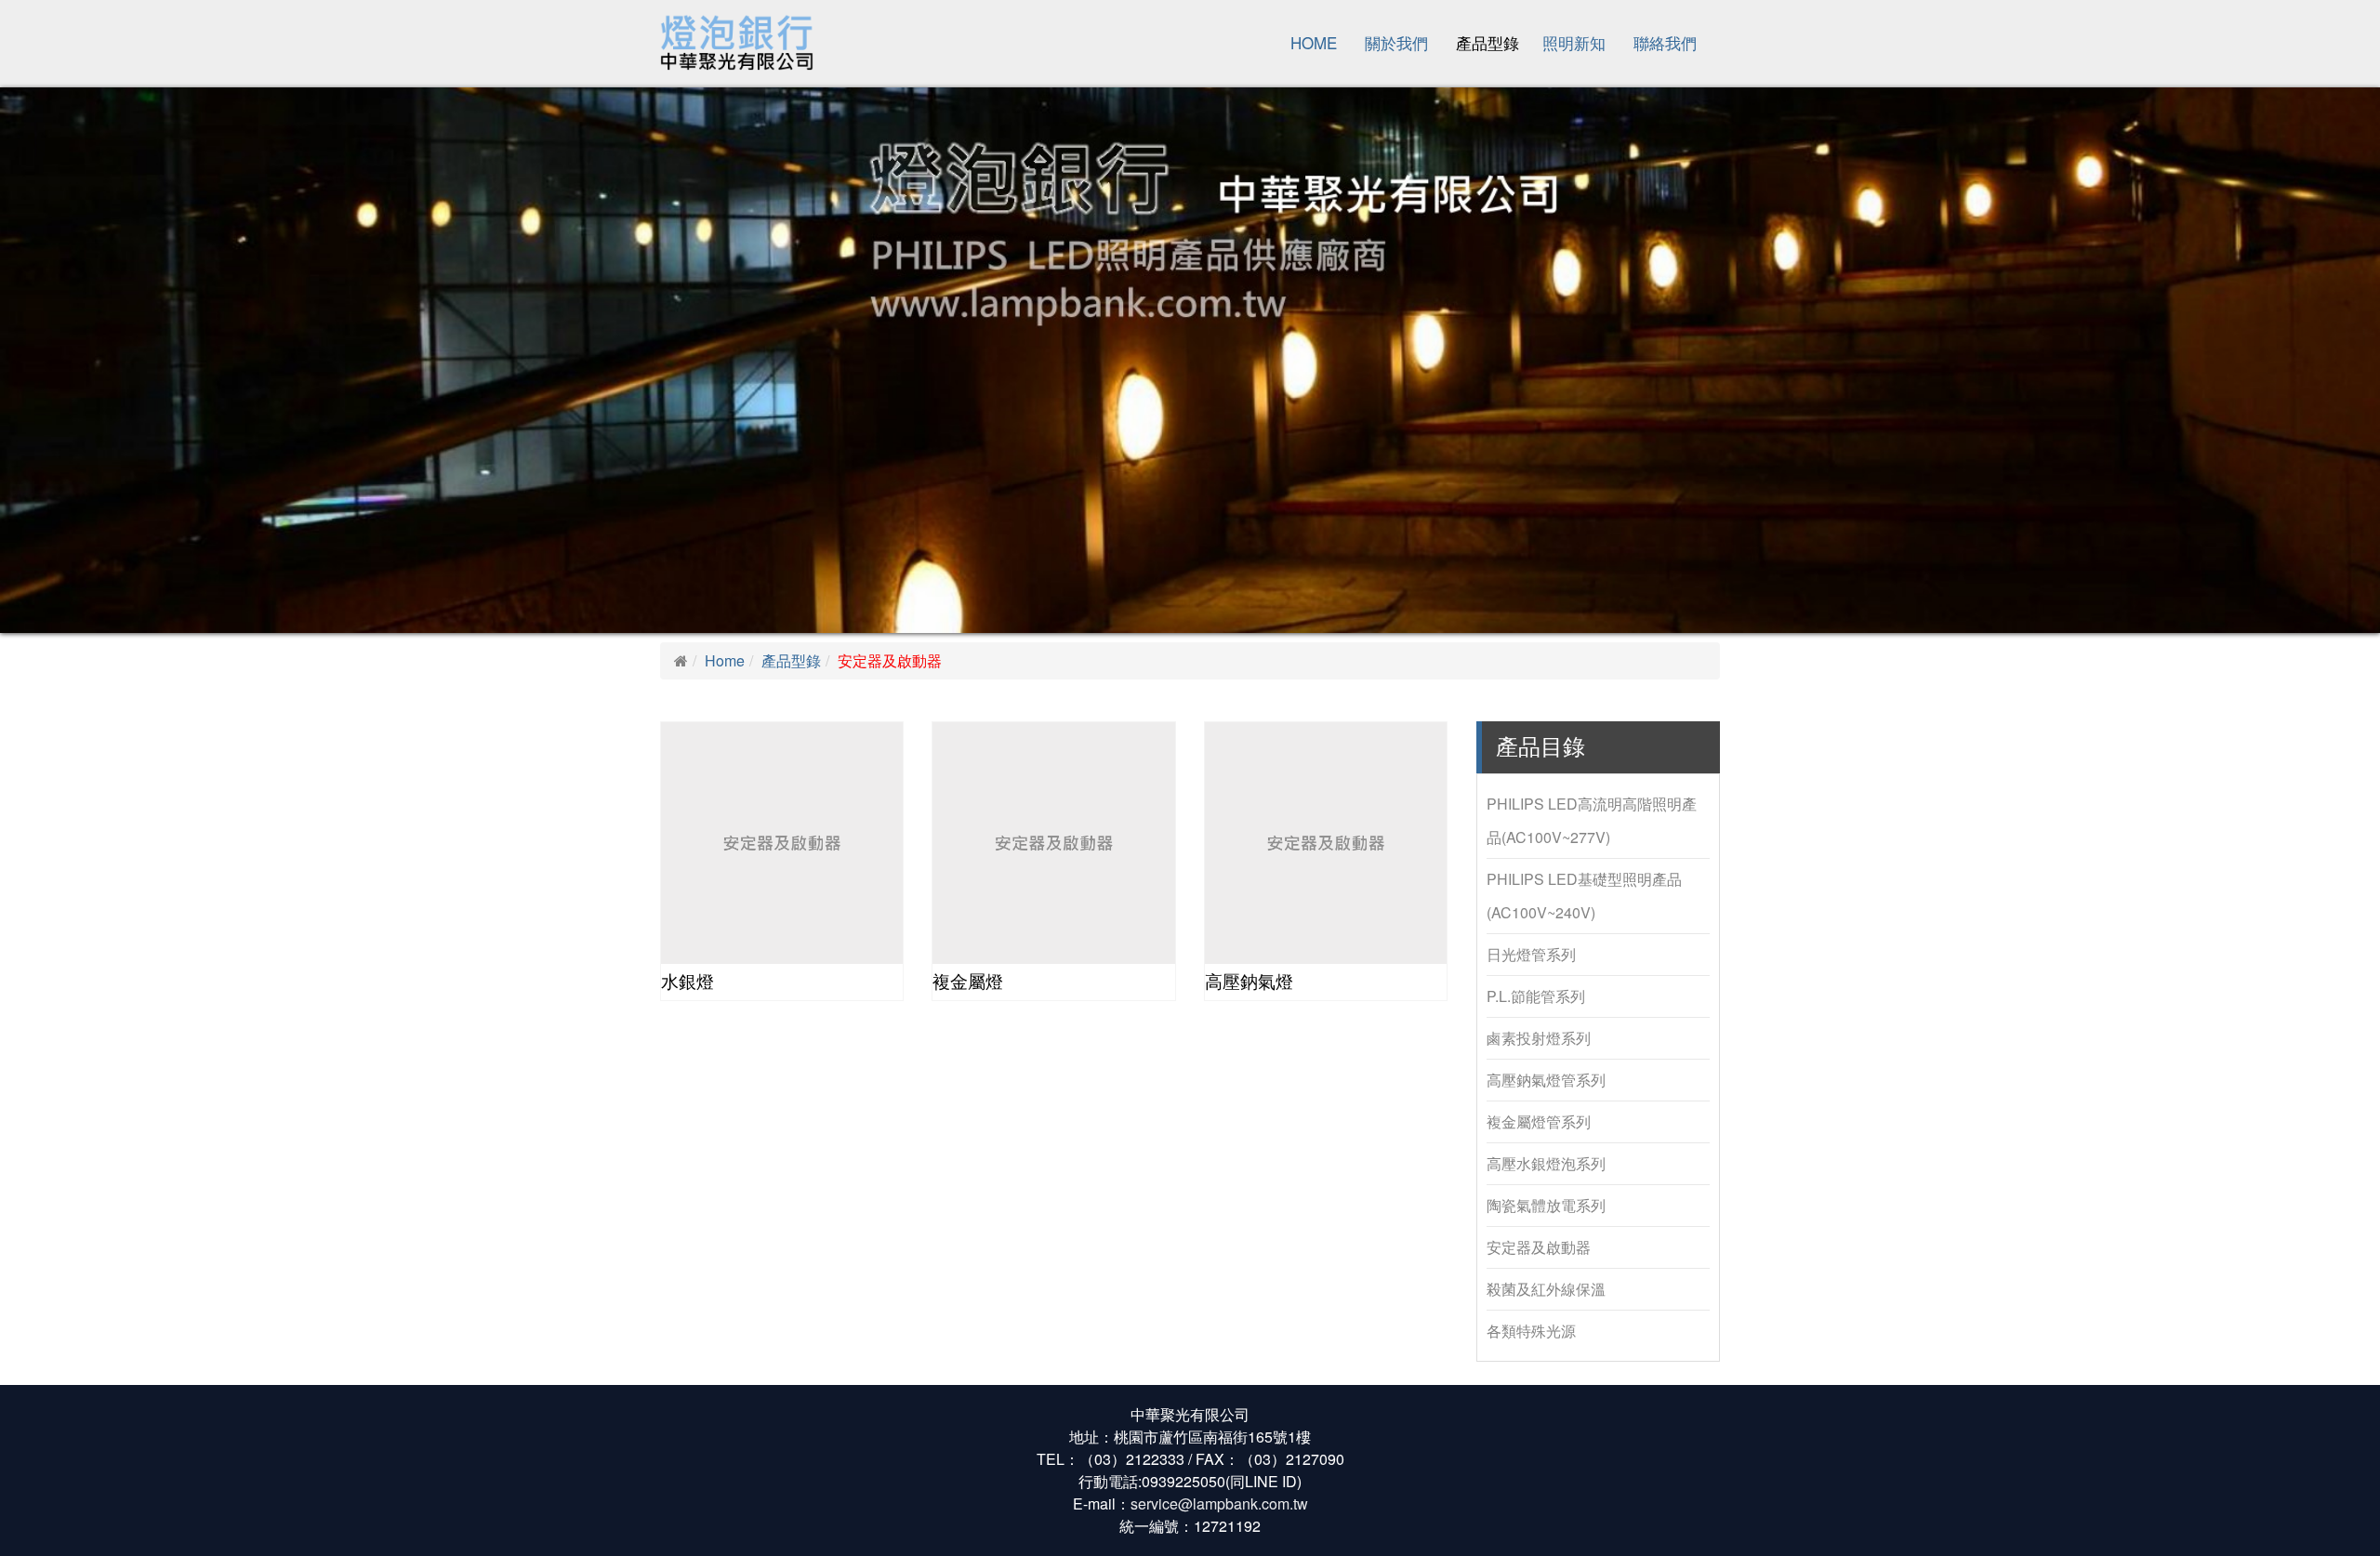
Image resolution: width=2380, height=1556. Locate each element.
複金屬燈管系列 (1539, 1121)
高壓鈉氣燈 (1249, 982)
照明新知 (1574, 42)
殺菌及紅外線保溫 (1546, 1289)
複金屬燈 (968, 982)
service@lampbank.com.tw (1219, 1503)
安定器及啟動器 (1539, 1247)
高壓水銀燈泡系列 (1546, 1163)
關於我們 (1396, 42)
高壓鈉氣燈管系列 (1546, 1080)
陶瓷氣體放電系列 (1546, 1205)
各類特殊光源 (1531, 1331)
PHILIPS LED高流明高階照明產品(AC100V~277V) (1592, 820)
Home (1314, 42)
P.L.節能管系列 (1536, 996)
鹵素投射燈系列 (1539, 1038)
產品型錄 (1487, 42)
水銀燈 (688, 982)
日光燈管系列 (1531, 954)
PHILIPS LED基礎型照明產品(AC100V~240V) (1584, 896)
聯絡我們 (1665, 42)
